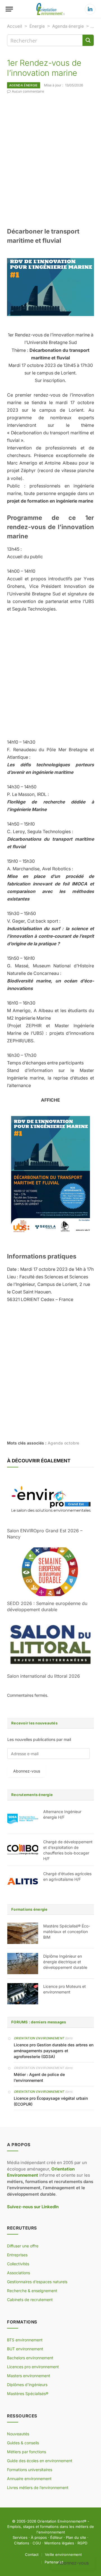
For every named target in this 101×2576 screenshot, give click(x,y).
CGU (37, 2543)
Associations (19, 2273)
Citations (22, 2543)
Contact (32, 2554)
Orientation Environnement (39, 2038)
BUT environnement (25, 2349)
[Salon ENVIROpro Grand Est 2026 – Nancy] (50, 1499)
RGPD (82, 2543)
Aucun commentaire (28, 91)
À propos (39, 2537)
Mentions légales (59, 2543)
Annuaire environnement (29, 2479)
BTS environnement (25, 2340)
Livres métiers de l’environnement (38, 2487)
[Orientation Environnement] (50, 9)
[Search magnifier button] (88, 40)
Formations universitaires (30, 2470)
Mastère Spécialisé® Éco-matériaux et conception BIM (67, 1932)
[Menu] (9, 9)
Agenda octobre (64, 1443)
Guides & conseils (23, 2443)
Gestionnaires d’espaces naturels (37, 2282)
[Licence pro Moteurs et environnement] (23, 1994)
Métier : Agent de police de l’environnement (39, 2077)
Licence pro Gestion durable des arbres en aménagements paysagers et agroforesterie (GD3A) (54, 2051)
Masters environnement (29, 2376)
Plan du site (76, 2537)
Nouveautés (18, 2434)
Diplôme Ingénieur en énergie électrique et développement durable (65, 1962)
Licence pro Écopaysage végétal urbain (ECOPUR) (51, 2101)
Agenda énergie (68, 26)
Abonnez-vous (27, 1771)
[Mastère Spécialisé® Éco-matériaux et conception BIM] (23, 1933)
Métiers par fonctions (27, 2452)
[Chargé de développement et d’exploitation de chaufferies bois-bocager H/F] (23, 1849)
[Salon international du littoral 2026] (50, 1644)
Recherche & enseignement (32, 2291)
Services (20, 2537)
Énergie (37, 26)
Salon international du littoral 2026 (43, 1676)
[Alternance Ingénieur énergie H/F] (23, 1819)
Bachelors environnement (30, 2358)
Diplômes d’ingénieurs (27, 2385)
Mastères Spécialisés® (28, 2394)
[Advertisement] (50, 160)
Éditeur (56, 2537)
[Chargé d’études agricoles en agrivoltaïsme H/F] (23, 1881)
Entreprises (17, 2255)
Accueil (15, 26)
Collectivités (18, 2264)
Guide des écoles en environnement (40, 2461)
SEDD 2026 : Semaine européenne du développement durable (47, 1606)
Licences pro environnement (33, 2367)
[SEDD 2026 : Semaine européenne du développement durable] (50, 1572)
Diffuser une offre (23, 2246)
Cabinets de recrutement (30, 2300)
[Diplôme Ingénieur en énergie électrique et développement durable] (23, 1964)
